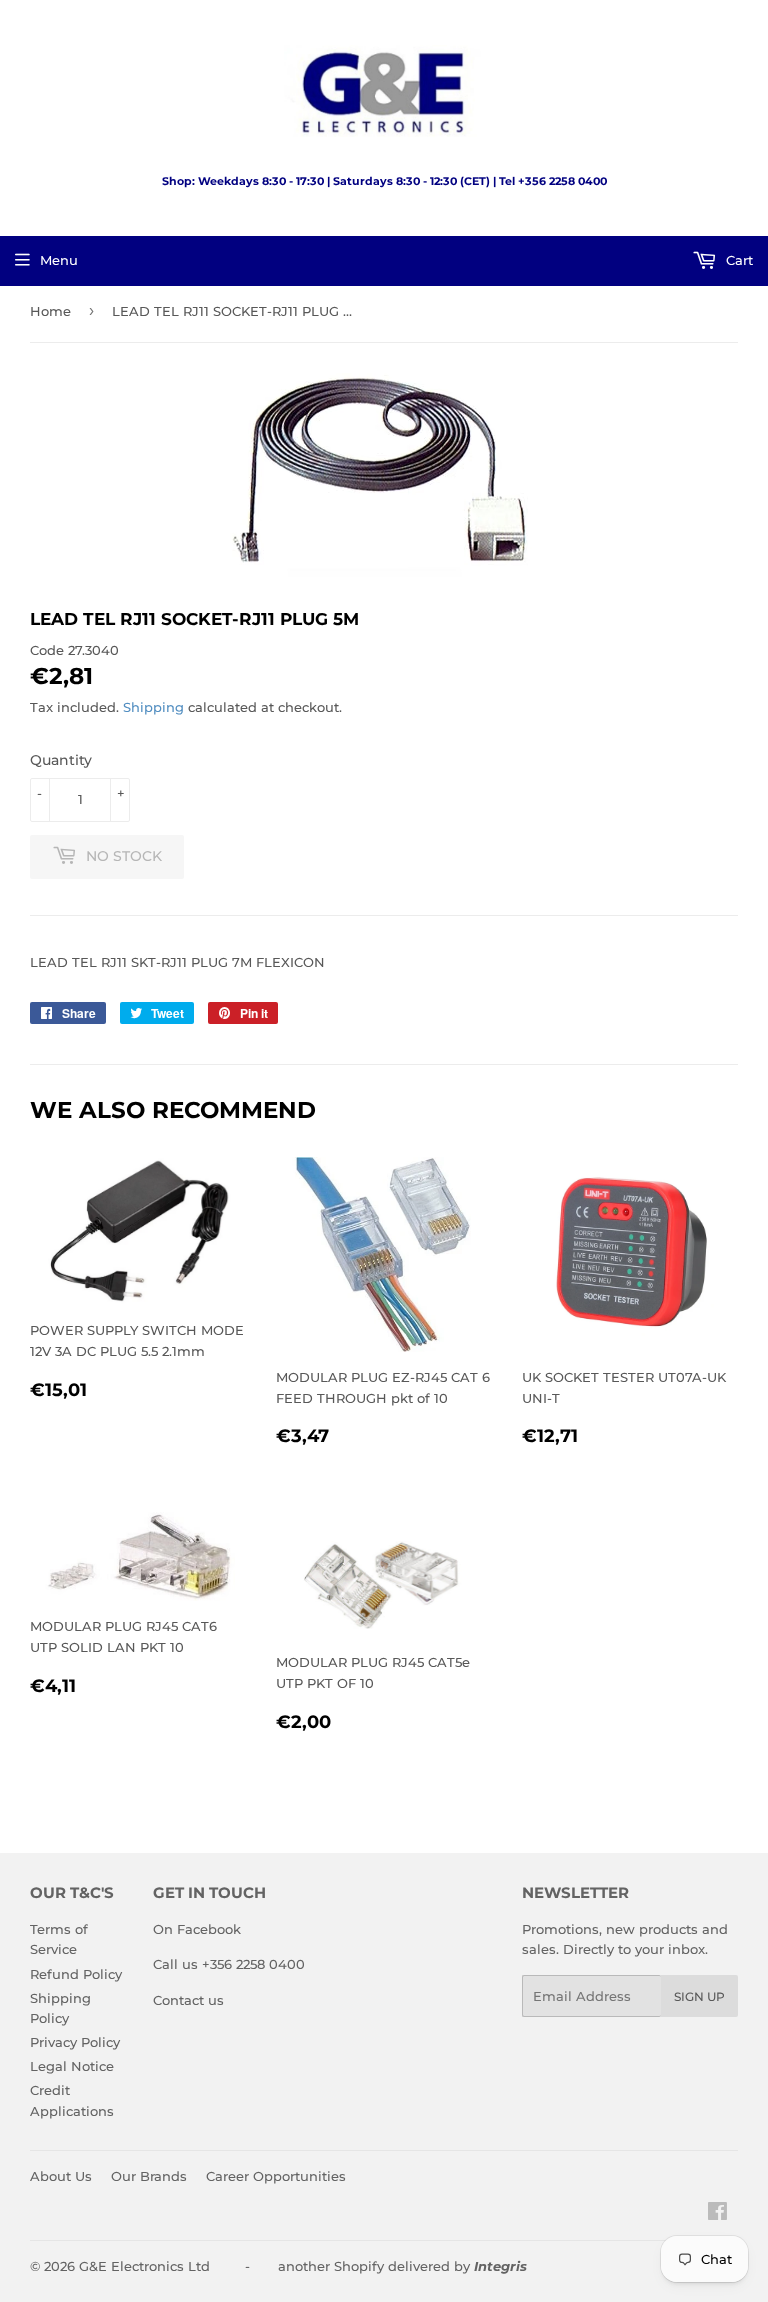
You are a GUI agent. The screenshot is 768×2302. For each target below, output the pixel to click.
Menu (59, 260)
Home (50, 311)
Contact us (188, 2000)
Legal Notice (72, 2066)
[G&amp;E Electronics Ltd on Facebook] (717, 2214)
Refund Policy (76, 1974)
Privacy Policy (75, 2042)
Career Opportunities (276, 2176)
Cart (737, 260)
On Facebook (197, 1929)
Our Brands (149, 2176)
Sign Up (699, 1996)
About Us (61, 2176)
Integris (500, 2266)
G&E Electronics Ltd (144, 2266)
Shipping (153, 707)
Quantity (61, 760)
